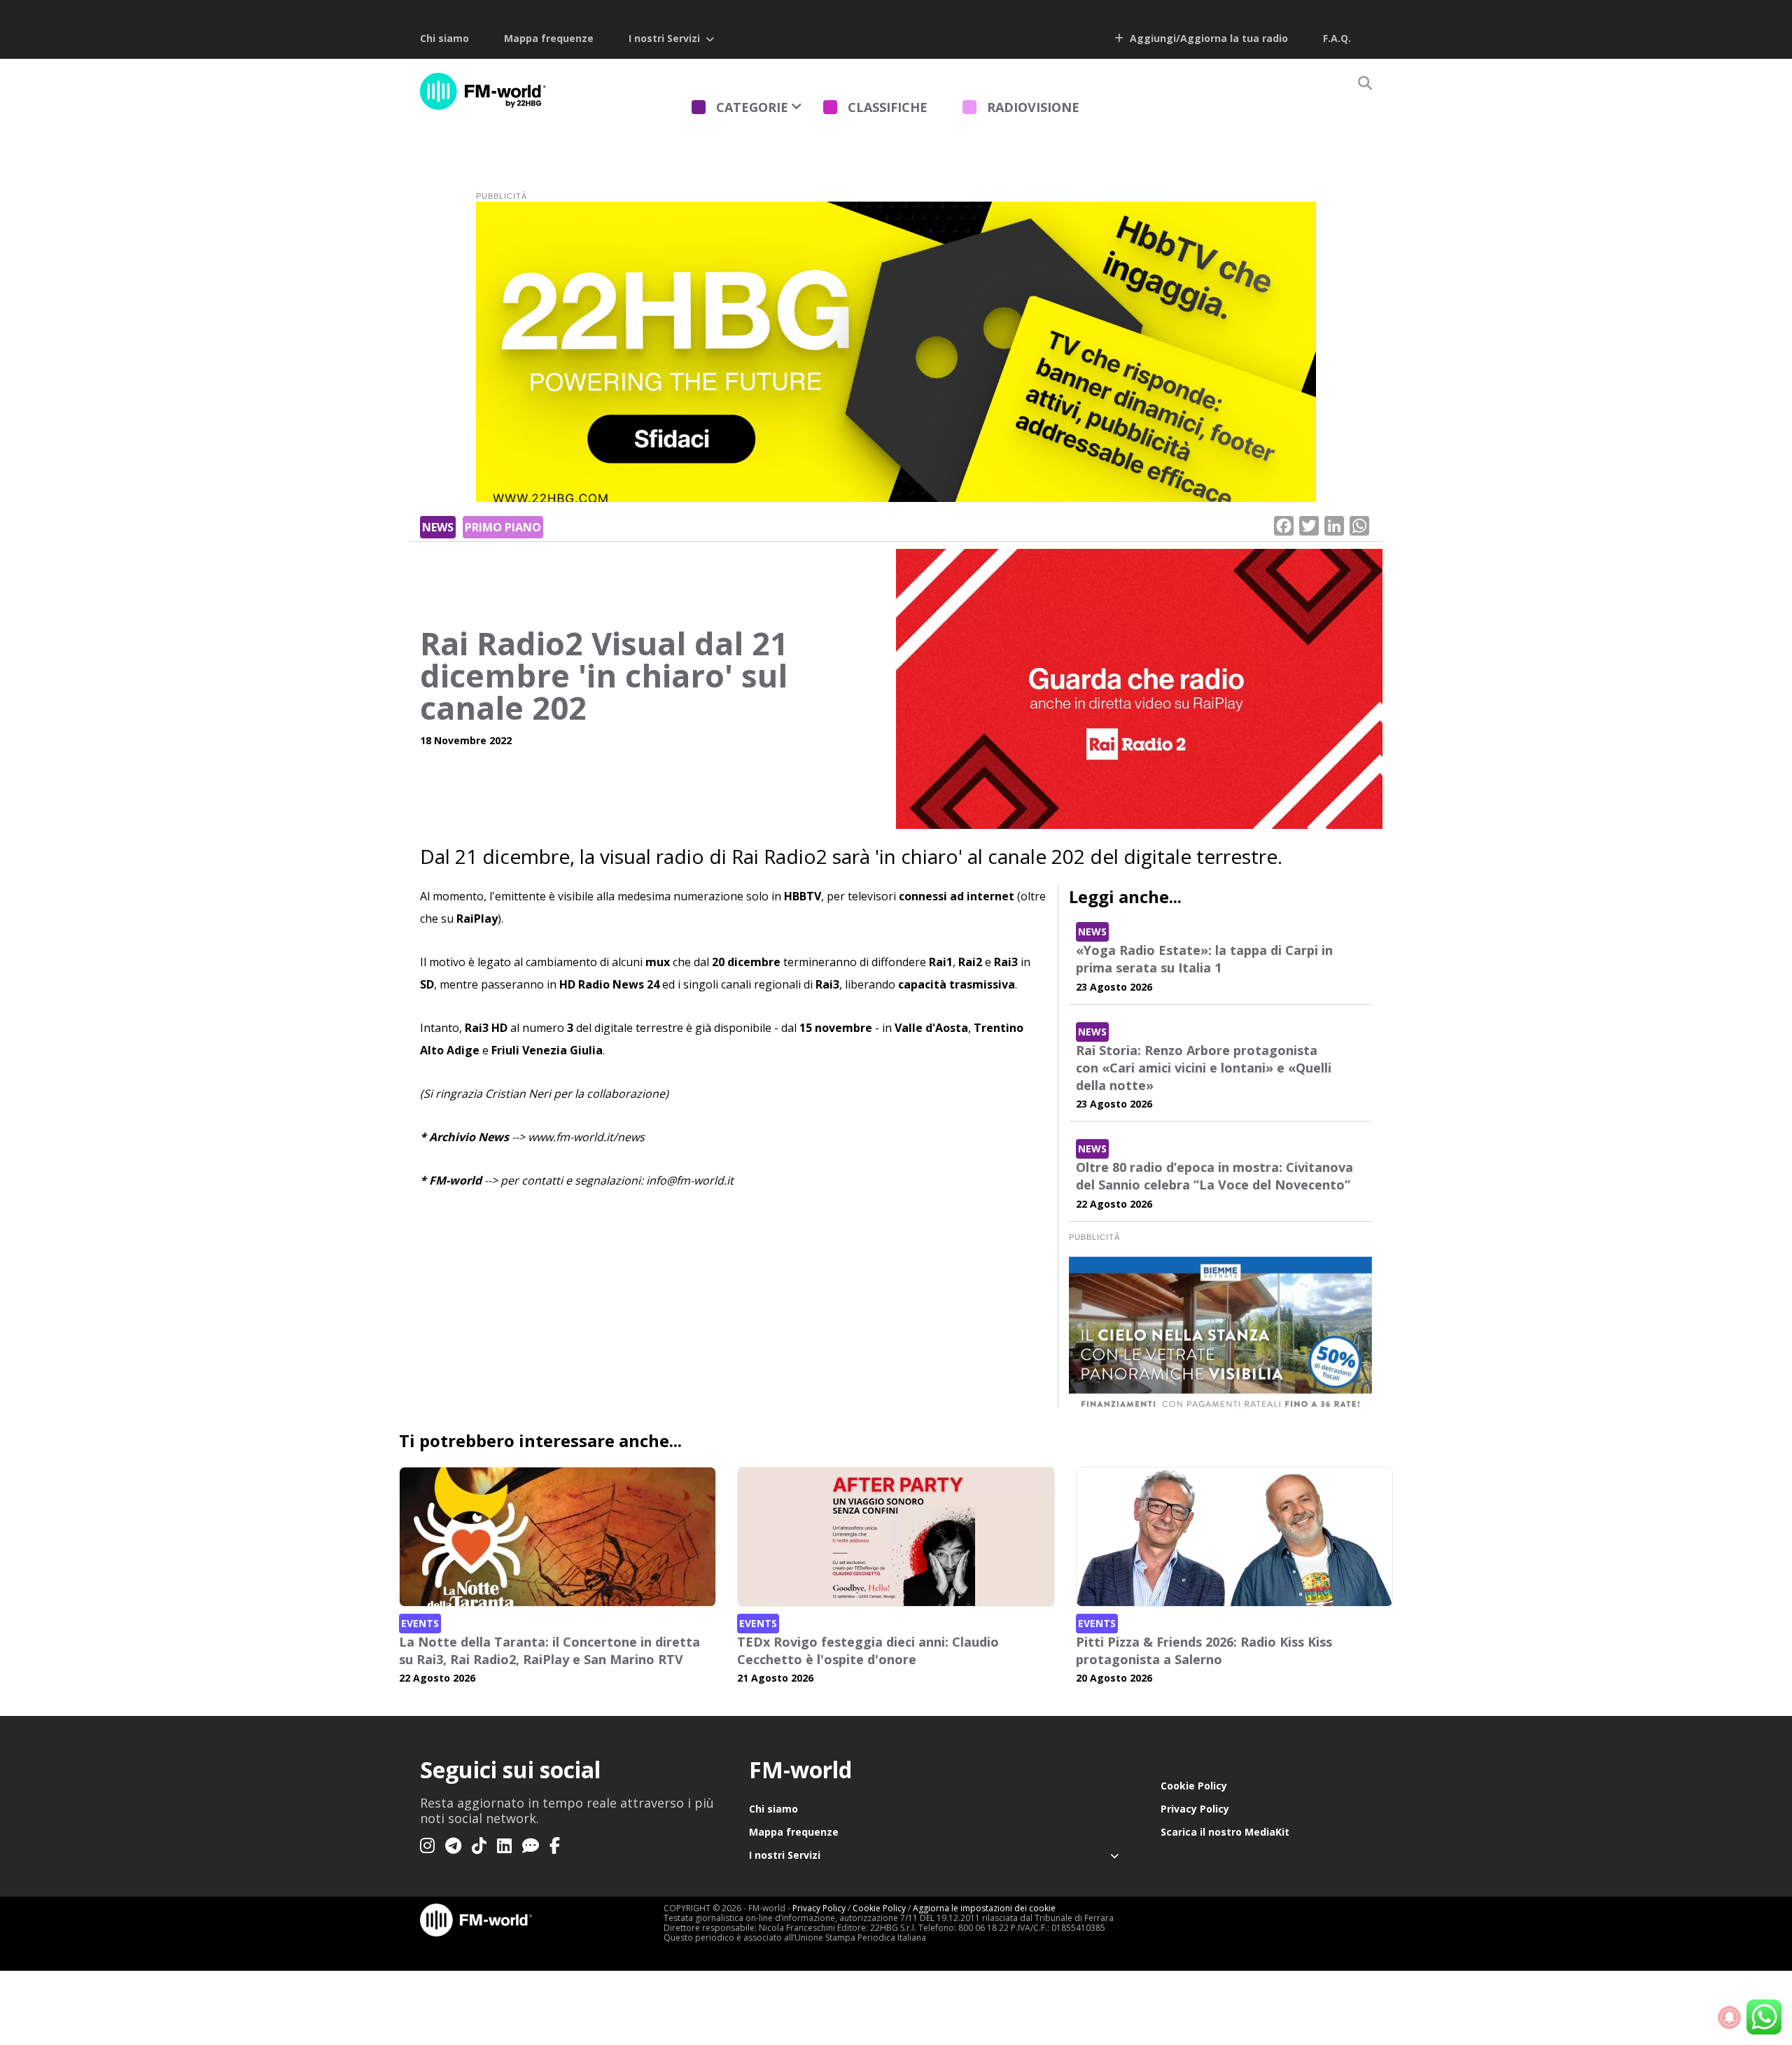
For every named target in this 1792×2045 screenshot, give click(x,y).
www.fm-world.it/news (586, 1137)
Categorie (752, 107)
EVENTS (420, 1623)
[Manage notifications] (1730, 2018)
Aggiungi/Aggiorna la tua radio (1207, 38)
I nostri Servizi (664, 38)
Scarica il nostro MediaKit (1225, 1832)
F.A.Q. (1337, 38)
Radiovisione (1033, 107)
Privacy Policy (1195, 1809)
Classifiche (888, 107)
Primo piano (503, 527)
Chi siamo (444, 38)
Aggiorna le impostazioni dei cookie (984, 1908)
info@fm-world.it (690, 1180)
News (438, 527)
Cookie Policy (1194, 1786)
